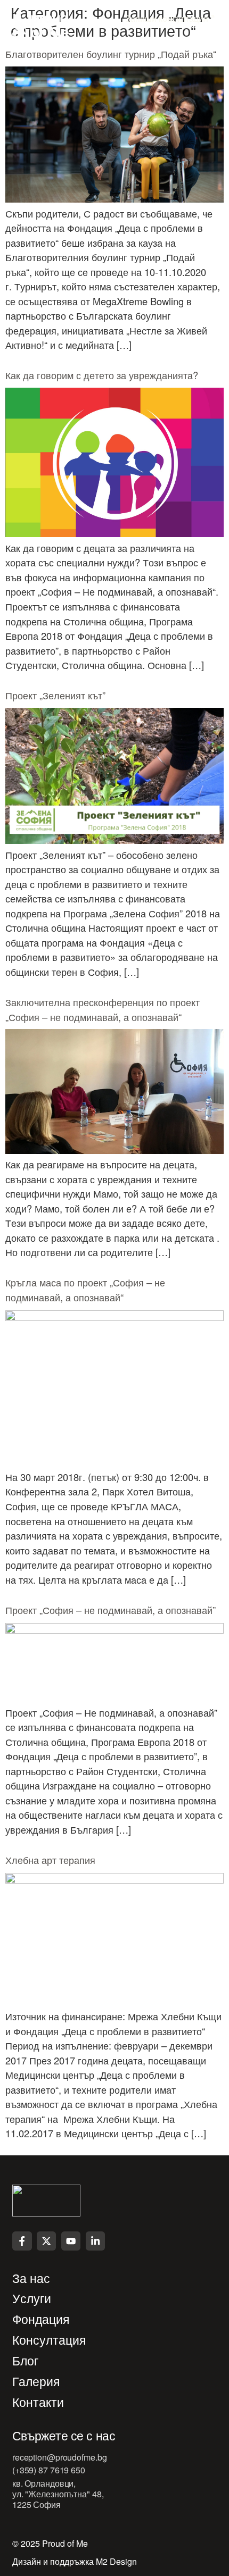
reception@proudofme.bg (59, 2457)
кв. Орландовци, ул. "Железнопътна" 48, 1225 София (58, 2494)
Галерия (36, 2382)
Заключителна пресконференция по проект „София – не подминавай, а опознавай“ (103, 1009)
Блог (25, 2361)
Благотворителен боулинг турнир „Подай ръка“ (111, 54)
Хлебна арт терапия (50, 1860)
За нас (31, 2278)
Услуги (32, 2299)
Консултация (49, 2340)
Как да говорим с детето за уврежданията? (102, 375)
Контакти (38, 2402)
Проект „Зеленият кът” (55, 695)
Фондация (41, 2319)
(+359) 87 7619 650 (49, 2470)
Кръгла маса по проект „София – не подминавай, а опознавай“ (85, 1290)
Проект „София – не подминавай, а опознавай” (111, 1610)
